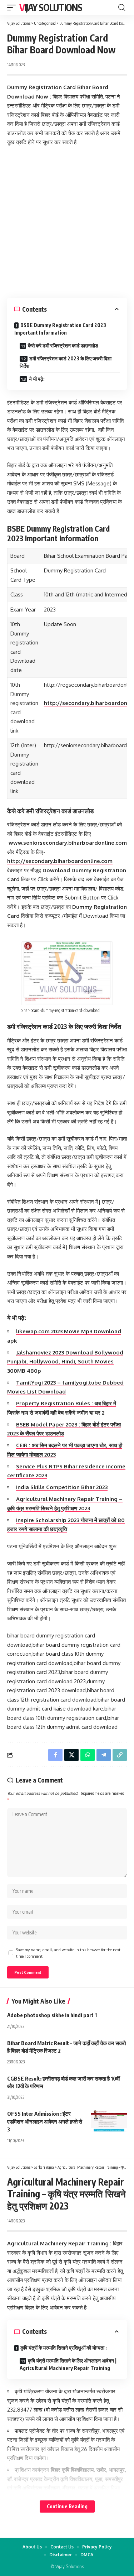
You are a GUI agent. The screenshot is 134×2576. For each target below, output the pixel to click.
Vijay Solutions (51, 7)
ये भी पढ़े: (37, 379)
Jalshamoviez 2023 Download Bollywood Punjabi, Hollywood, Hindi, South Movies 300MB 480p (65, 1362)
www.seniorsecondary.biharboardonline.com (67, 843)
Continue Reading (67, 2506)
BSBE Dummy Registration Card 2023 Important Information (60, 329)
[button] (13, 8)
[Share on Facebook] (55, 1755)
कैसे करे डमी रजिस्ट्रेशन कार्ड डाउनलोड (63, 346)
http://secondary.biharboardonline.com (60, 861)
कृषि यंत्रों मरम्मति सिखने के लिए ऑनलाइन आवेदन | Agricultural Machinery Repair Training (68, 2364)
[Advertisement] (67, 222)
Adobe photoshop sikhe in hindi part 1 (52, 2015)
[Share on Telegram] (104, 1755)
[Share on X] (71, 1755)
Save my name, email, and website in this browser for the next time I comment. (68, 1953)
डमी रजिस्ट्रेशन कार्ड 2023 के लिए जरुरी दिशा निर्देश (66, 362)
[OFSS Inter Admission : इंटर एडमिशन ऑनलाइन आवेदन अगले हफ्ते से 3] (109, 2121)
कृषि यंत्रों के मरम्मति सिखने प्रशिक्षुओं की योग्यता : (64, 2348)
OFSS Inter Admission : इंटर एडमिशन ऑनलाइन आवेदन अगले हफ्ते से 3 (45, 2121)
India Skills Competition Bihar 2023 (62, 1487)
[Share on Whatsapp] (88, 1755)
